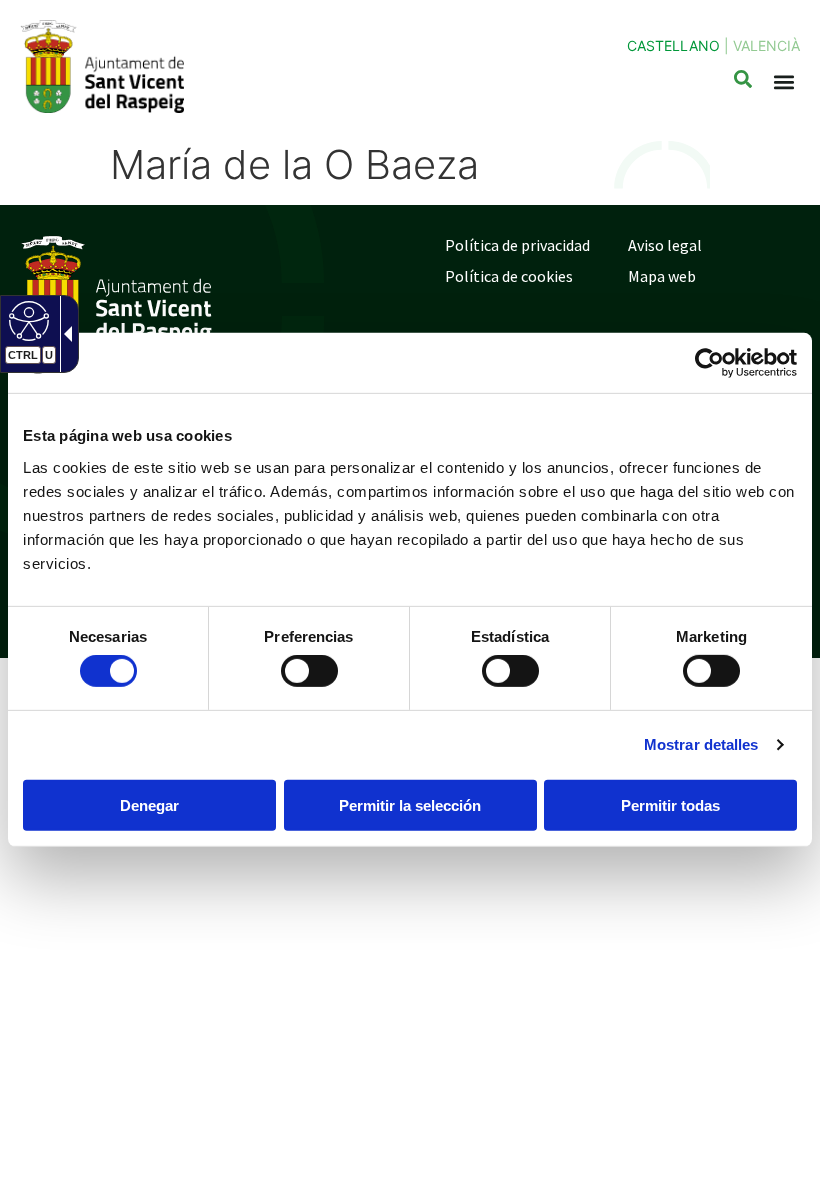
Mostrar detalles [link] (701, 744)
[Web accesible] (26, 320)
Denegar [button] (149, 805)
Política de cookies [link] (509, 276)
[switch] (309, 671)
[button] (783, 82)
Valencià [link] (766, 45)
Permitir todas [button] (670, 805)
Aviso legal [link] (665, 245)
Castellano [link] (673, 45)
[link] (709, 363)
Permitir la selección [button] (410, 805)
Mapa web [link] (662, 276)
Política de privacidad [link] (517, 245)
